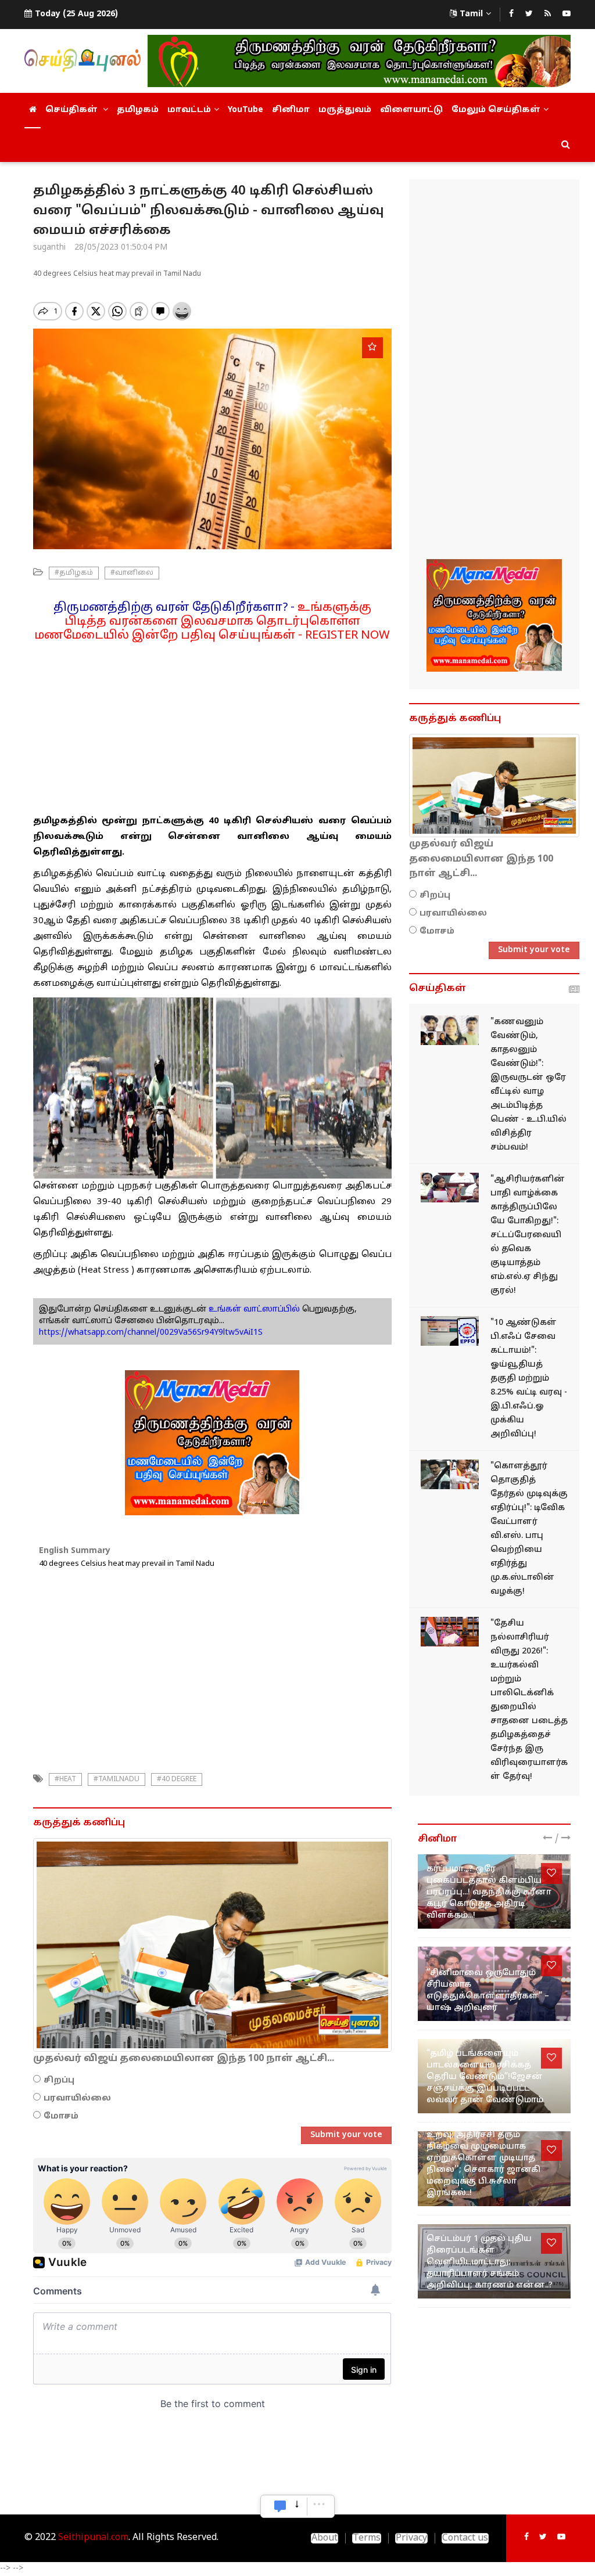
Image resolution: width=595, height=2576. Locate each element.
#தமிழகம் (74, 573)
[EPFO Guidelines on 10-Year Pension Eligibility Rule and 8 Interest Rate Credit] (450, 1331)
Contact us (465, 2538)
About (325, 2538)
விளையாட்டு (411, 110)
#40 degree (177, 1779)
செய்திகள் (73, 110)
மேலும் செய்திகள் (496, 110)
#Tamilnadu (117, 1779)
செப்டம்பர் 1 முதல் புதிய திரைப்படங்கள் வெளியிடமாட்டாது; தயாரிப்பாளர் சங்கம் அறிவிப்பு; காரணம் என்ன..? (490, 2262)
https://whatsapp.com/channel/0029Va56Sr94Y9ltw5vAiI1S (151, 1333)
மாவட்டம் (189, 110)
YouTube (245, 110)
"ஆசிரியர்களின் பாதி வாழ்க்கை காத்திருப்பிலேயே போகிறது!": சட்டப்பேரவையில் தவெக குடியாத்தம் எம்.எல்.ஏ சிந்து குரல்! (528, 1235)
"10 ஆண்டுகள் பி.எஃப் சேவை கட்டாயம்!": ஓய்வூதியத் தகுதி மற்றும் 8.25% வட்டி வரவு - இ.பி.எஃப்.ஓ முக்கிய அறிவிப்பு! (529, 1379)
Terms (367, 2538)
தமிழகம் (138, 110)
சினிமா (291, 110)
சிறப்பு (59, 2080)
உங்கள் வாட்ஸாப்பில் (253, 1309)
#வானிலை (132, 573)
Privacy (411, 2538)
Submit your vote (346, 2135)
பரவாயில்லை (77, 2098)
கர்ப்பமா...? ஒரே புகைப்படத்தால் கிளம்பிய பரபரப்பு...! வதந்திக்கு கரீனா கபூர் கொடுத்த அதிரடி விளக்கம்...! (489, 1892)
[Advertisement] (212, 724)
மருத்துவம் (345, 110)
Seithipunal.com (93, 2538)
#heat (65, 1779)
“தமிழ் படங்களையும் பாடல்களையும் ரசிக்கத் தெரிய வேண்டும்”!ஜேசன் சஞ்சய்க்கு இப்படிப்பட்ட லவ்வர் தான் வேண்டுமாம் (485, 2077)
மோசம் (61, 2116)
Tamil (471, 14)
